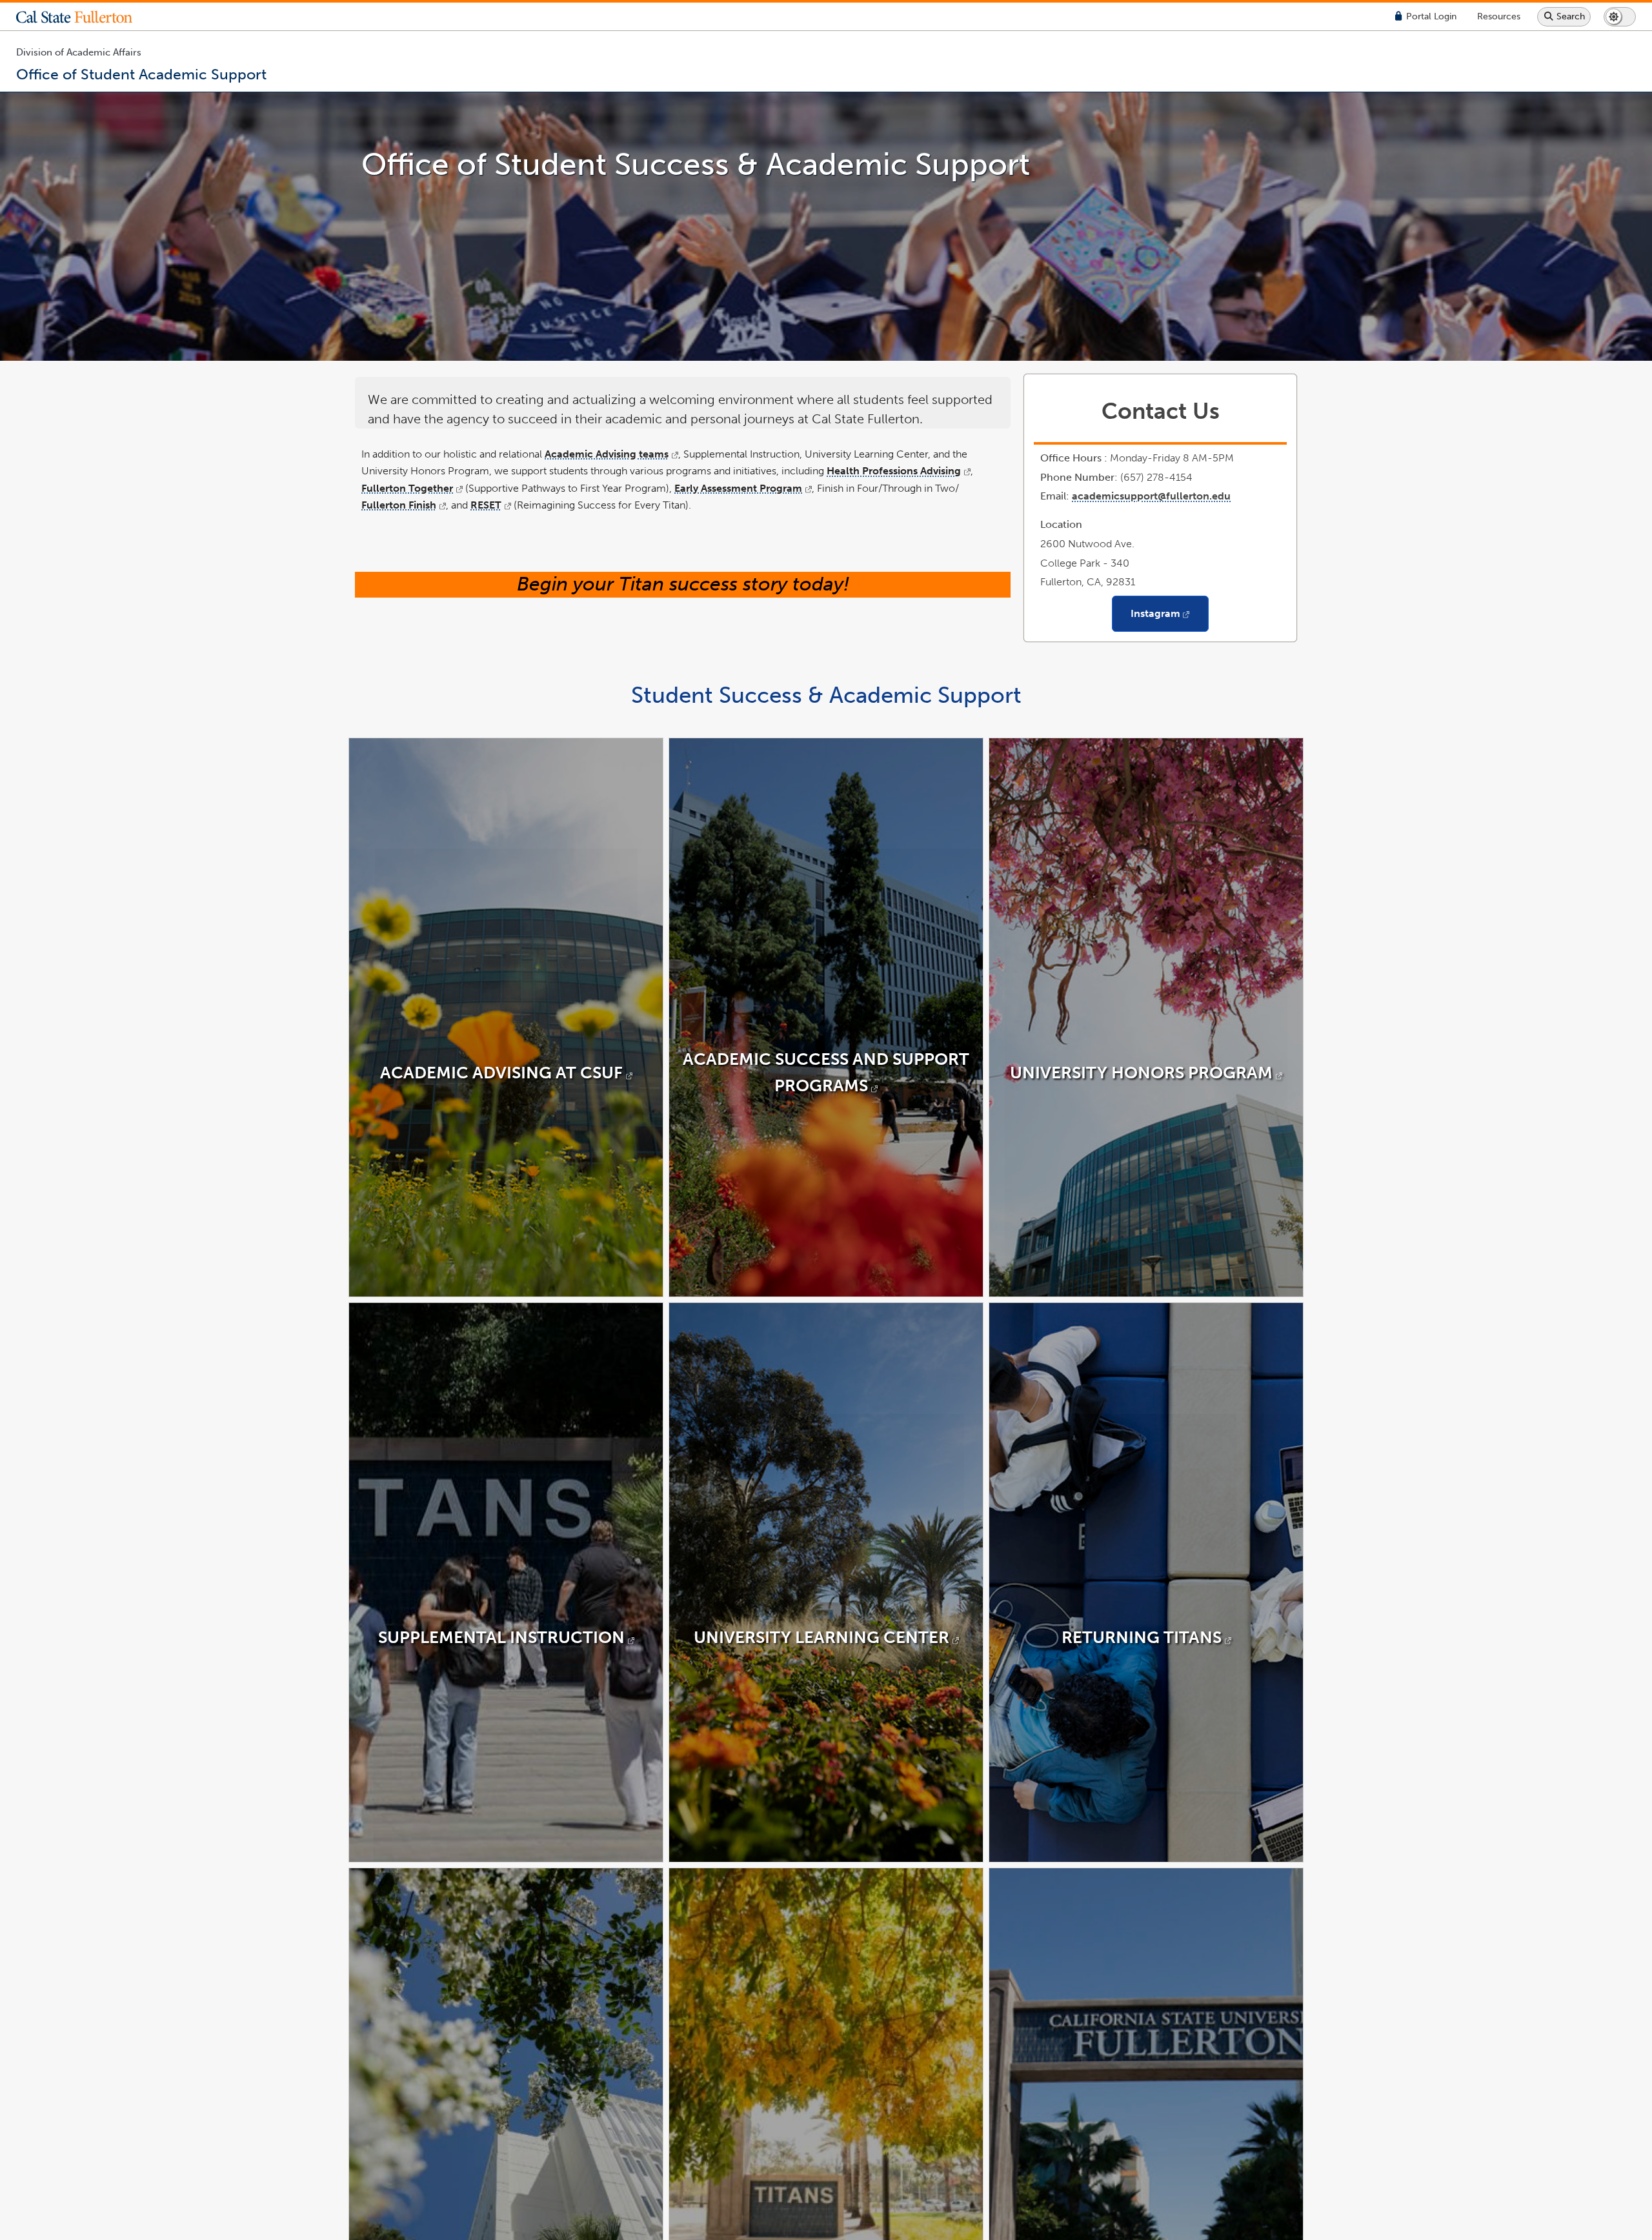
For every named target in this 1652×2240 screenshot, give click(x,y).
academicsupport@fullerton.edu (1151, 496)
